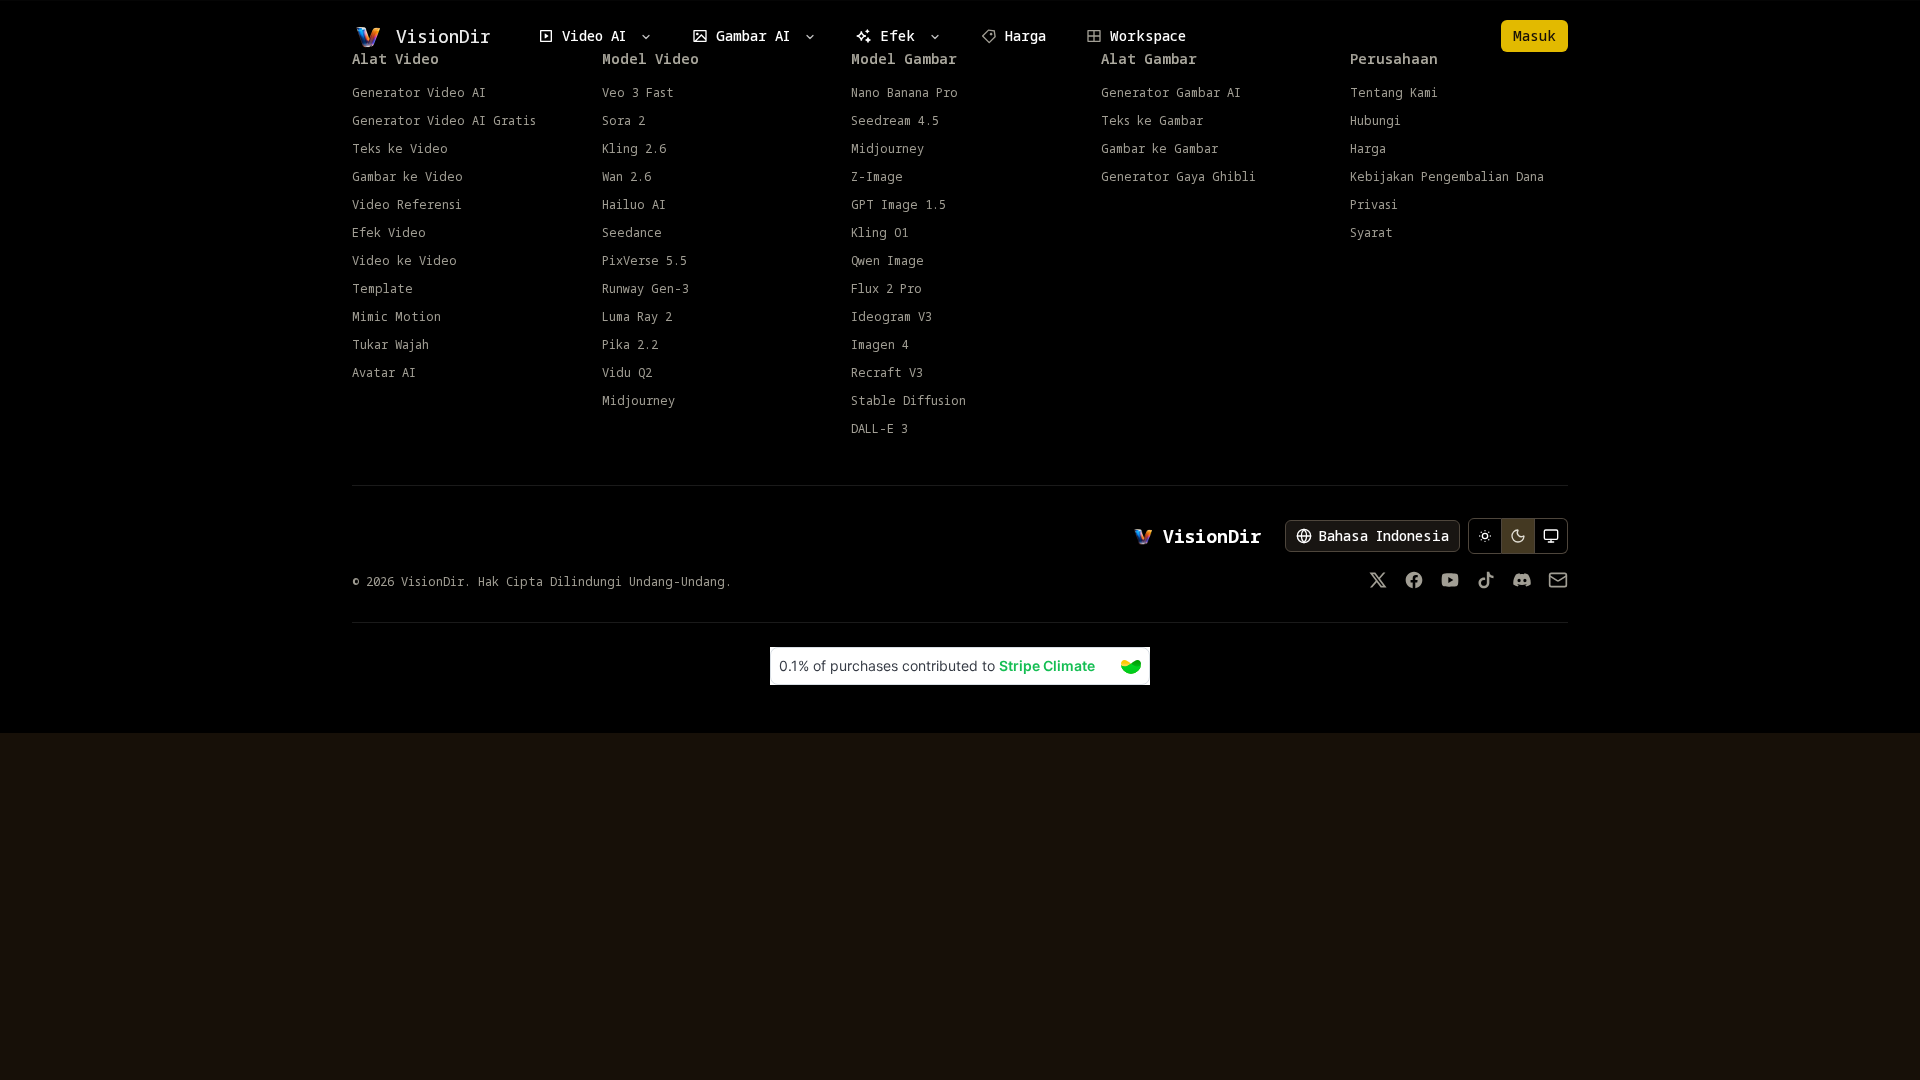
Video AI (594, 35)
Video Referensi (407, 205)
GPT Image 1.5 (898, 205)
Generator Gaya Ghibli (1178, 177)
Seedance (632, 233)
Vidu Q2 (627, 373)
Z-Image (877, 177)
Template (382, 289)
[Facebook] (1414, 580)
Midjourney (638, 401)
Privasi (1374, 205)
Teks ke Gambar (1152, 121)
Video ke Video (404, 261)
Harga (1025, 35)
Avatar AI (384, 373)
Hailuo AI (634, 205)
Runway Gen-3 (645, 289)
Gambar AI (753, 35)
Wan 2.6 (626, 177)
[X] (1378, 580)
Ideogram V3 (891, 317)
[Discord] (1522, 580)
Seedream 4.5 (895, 121)
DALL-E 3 (879, 429)
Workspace (1148, 35)
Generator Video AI (419, 93)
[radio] (1485, 536)
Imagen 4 (880, 345)
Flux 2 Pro (886, 289)
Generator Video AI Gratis (444, 121)
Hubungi (1375, 121)
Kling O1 (879, 233)
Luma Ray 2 (637, 317)
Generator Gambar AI (1171, 93)
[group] (1518, 536)
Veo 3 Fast (638, 93)
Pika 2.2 (630, 345)
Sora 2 (623, 121)
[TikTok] (1486, 580)
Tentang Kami (1394, 93)
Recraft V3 (887, 373)
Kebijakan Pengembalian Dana (1447, 177)
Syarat (1371, 233)
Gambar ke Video (407, 177)
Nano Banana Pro (904, 93)
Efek (897, 35)
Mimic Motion (396, 317)
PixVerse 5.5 (644, 261)
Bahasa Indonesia (1383, 535)
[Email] (1558, 580)
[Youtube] (1450, 580)
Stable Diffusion (908, 401)
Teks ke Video (400, 149)
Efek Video (389, 233)
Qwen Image (887, 261)
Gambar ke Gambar (1159, 149)
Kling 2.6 (634, 149)
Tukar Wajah (390, 345)
